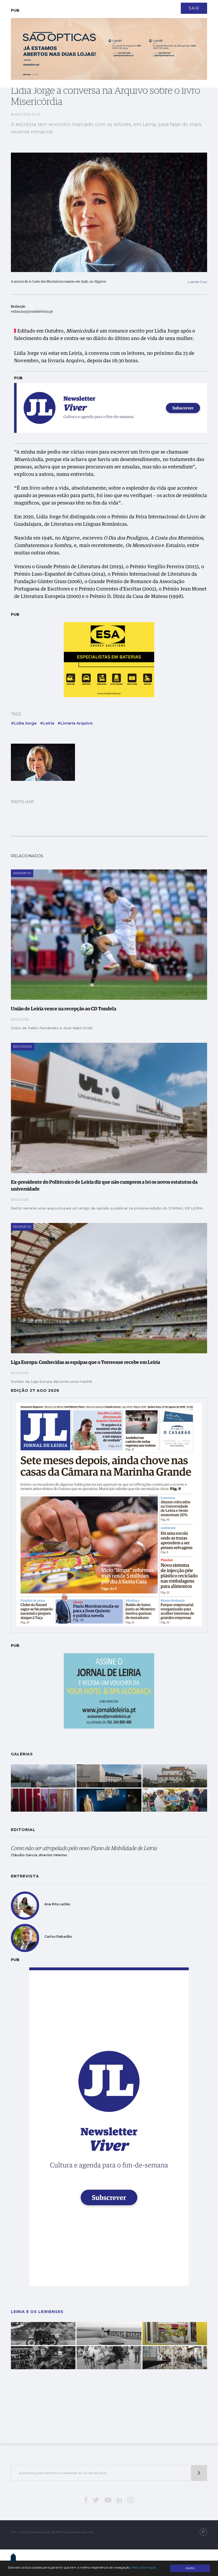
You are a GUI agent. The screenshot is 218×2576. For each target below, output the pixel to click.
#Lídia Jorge (24, 723)
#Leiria (47, 723)
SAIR (194, 8)
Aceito (190, 2568)
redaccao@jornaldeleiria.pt (32, 312)
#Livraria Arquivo (75, 723)
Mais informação (144, 2568)
